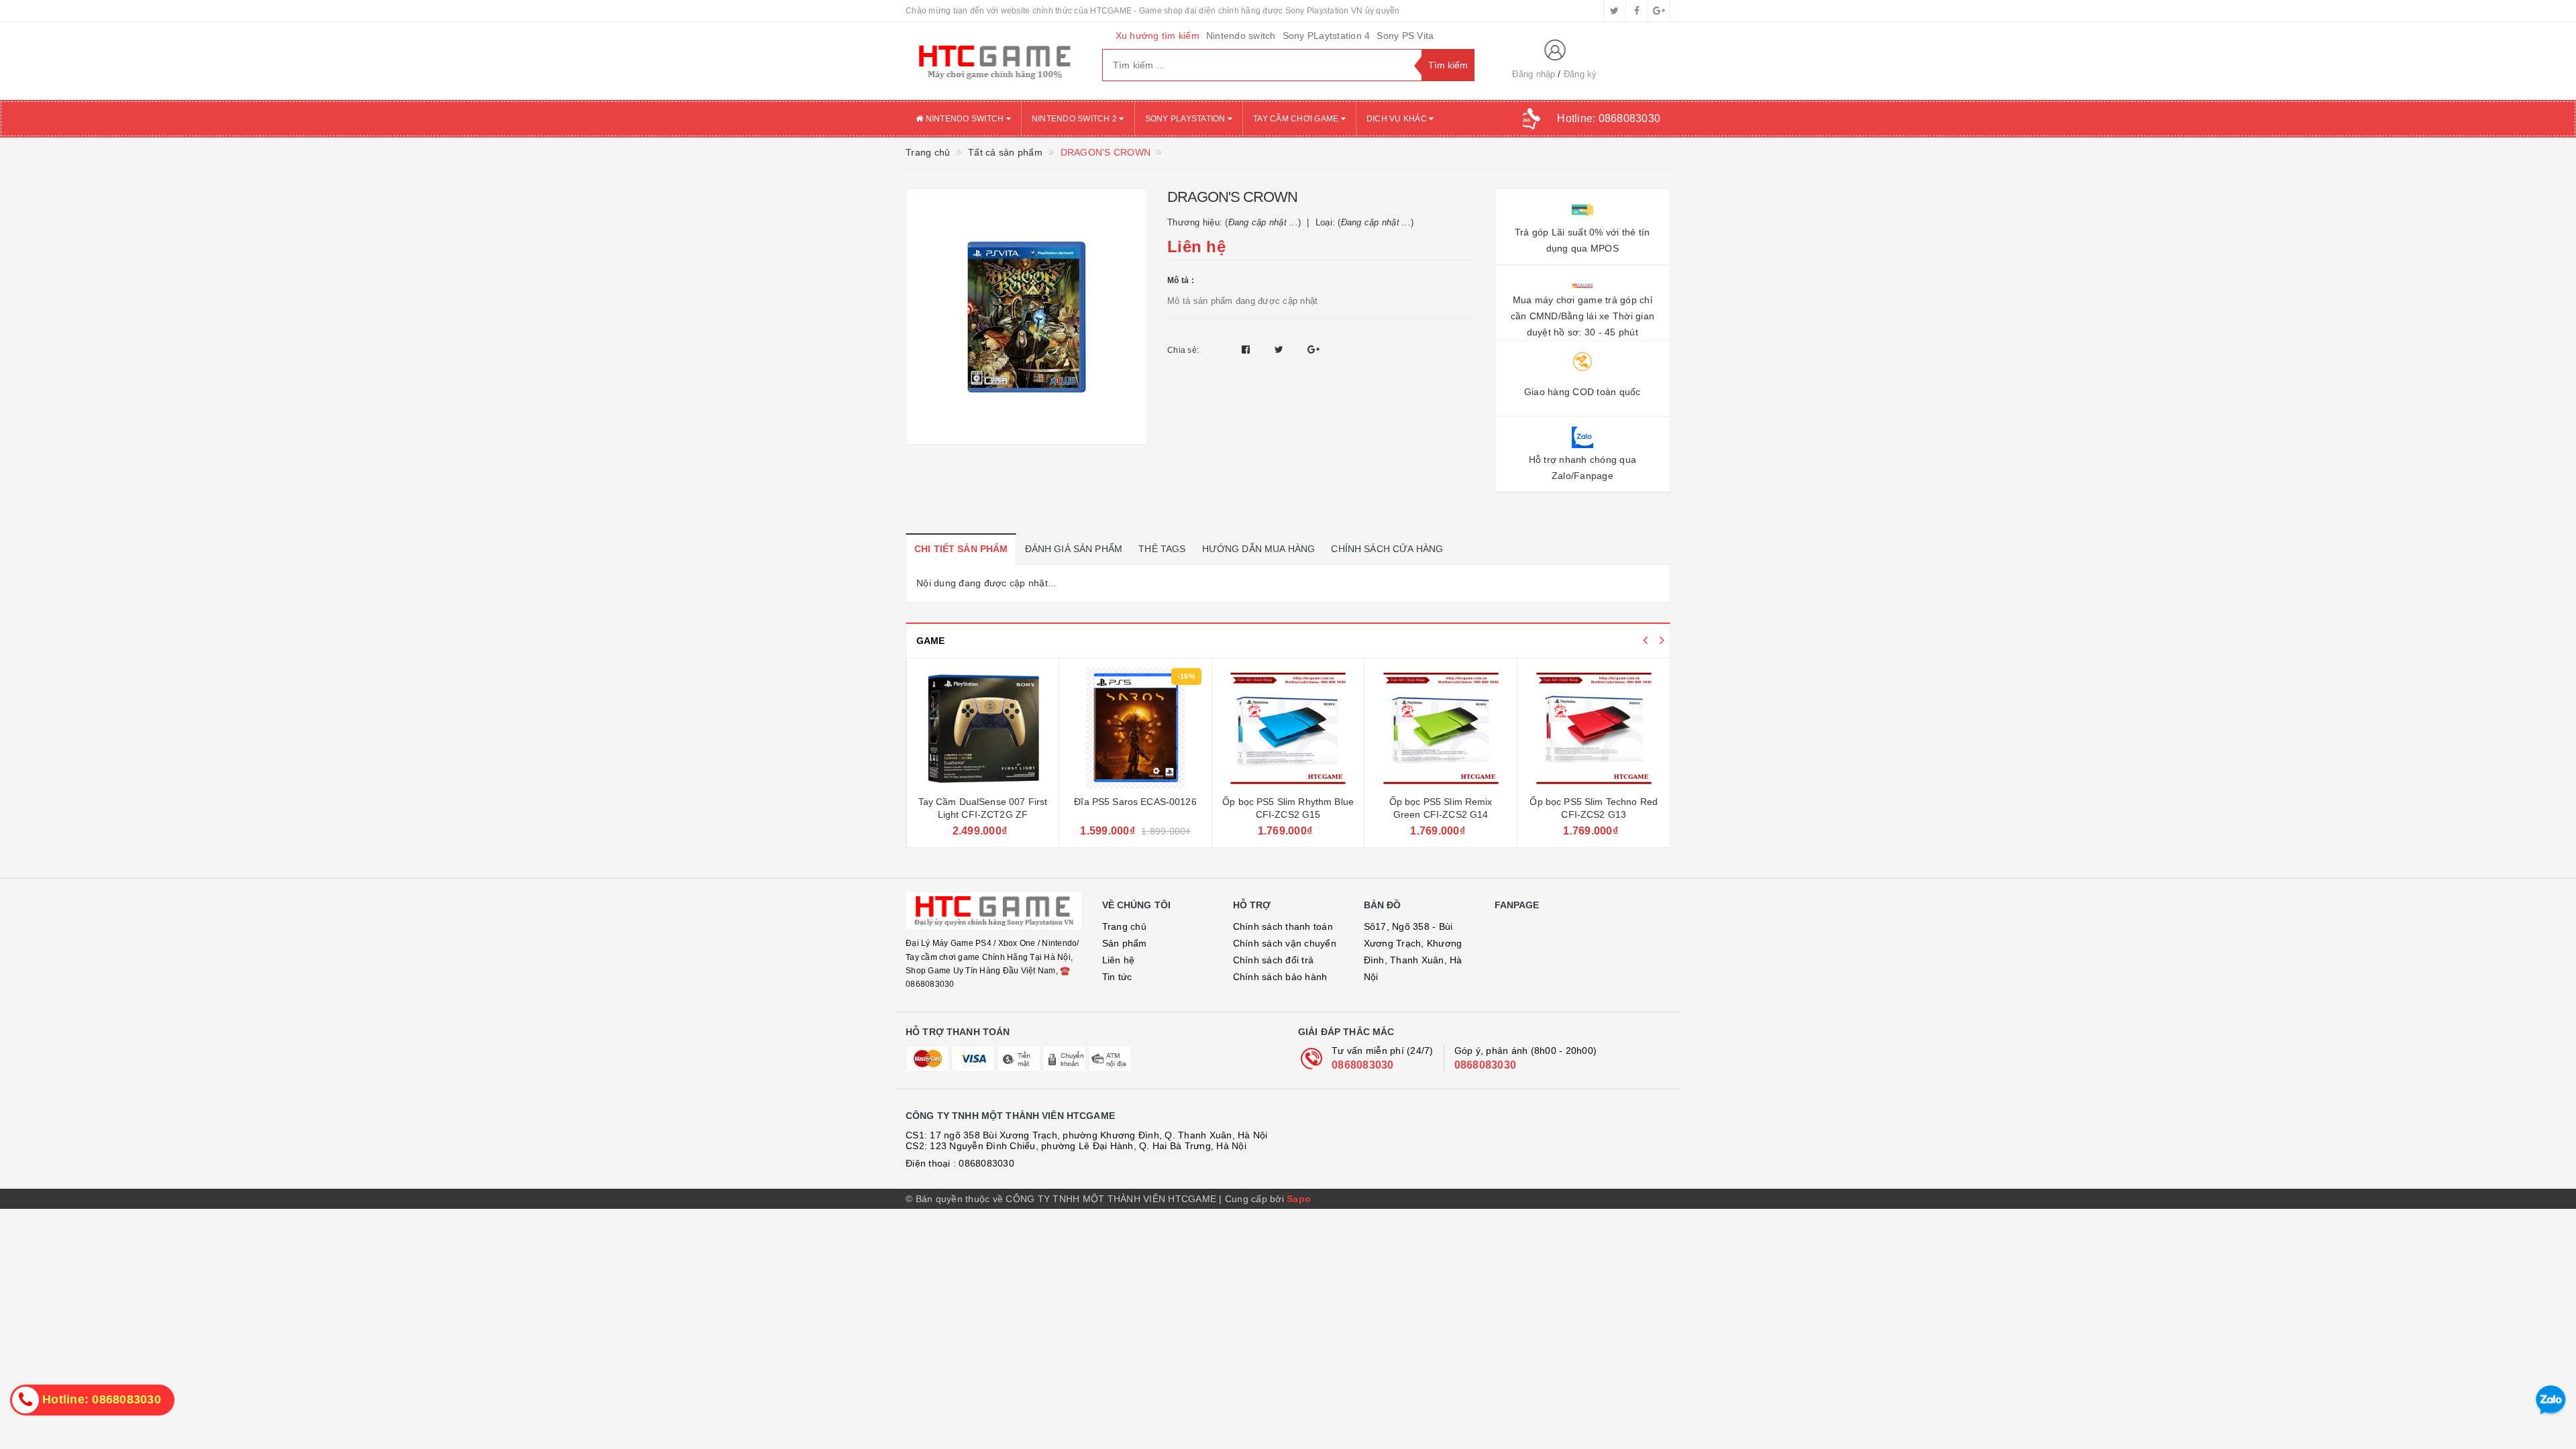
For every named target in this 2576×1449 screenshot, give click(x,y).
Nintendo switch (1241, 36)
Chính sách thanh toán (1283, 926)
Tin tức (1117, 977)
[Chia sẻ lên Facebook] (1247, 350)
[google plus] (1659, 11)
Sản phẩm (1125, 943)
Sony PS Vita (1405, 36)
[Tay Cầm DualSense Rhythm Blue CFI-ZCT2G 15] (1594, 729)
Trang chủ (1124, 926)
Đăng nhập (1534, 74)
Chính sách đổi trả (1274, 960)
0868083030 (1363, 1065)
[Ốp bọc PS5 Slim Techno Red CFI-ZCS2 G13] (1441, 729)
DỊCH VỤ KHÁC (1398, 119)
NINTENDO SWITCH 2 (1076, 119)
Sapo (1299, 1199)
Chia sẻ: (1183, 350)
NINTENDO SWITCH (964, 119)
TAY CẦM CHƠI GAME (1297, 119)
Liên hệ (1119, 960)
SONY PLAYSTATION (1186, 119)
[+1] (1313, 350)
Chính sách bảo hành (1280, 977)
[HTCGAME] (994, 61)
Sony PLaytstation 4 (1327, 36)
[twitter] (1615, 11)
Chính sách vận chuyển (1285, 943)
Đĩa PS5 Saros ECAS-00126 (982, 802)
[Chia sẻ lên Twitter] (1281, 350)
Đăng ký (1580, 74)
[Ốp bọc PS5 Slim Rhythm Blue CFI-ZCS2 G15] (1135, 729)
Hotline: (1609, 118)
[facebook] (1637, 11)
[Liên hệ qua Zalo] (2551, 1400)
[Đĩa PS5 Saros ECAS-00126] (982, 729)
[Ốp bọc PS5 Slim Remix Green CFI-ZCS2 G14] (1288, 729)
